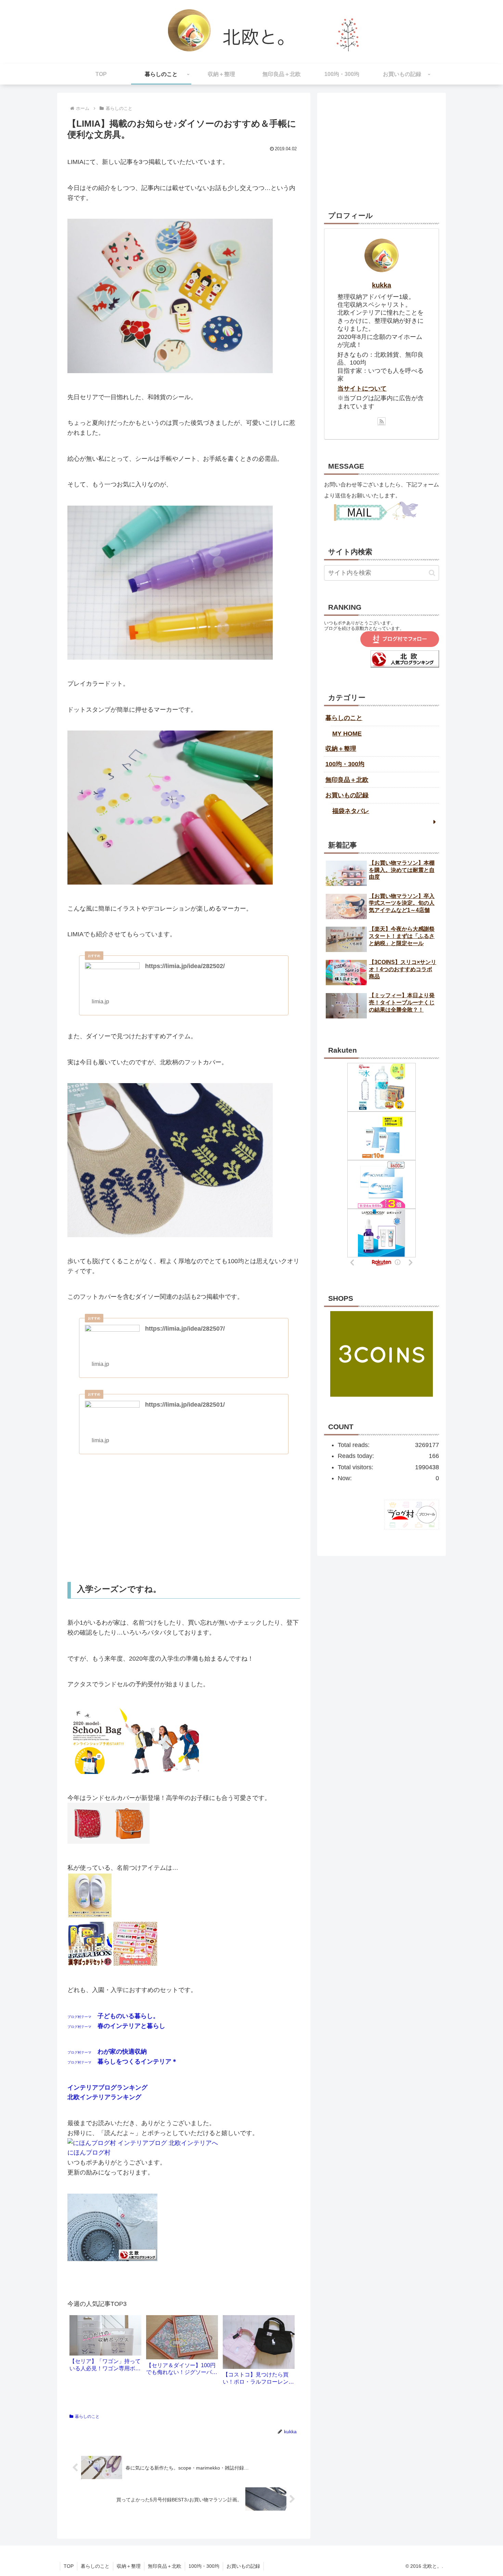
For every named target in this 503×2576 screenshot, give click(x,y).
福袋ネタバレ (351, 811)
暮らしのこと (87, 2416)
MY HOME (347, 734)
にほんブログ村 (89, 2153)
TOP (69, 2566)
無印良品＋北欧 (347, 780)
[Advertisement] (184, 1518)
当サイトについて (362, 389)
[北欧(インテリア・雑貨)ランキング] (405, 665)
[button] (432, 573)
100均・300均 (345, 764)
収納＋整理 (341, 749)
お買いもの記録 (347, 795)
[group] (105, 2346)
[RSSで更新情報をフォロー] (382, 421)
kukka (382, 285)
